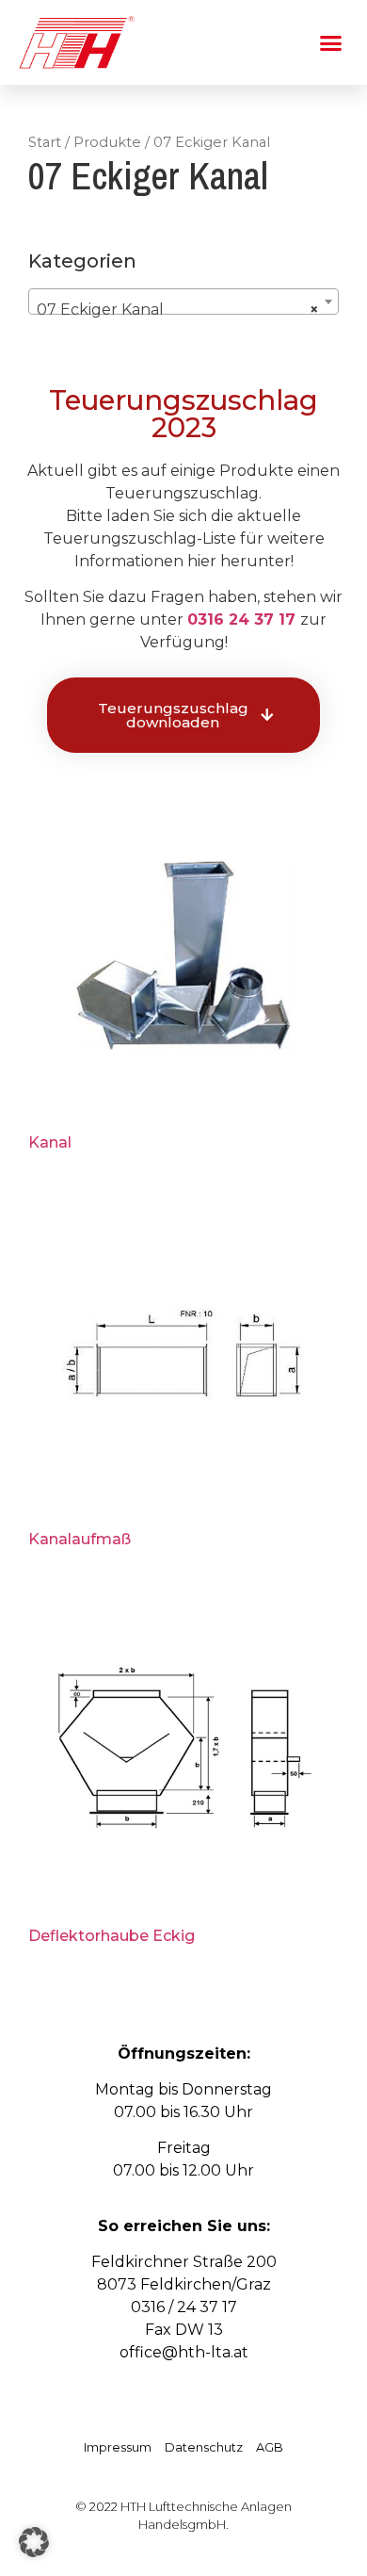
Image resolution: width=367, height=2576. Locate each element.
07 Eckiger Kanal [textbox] (178, 310)
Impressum (118, 2447)
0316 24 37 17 (241, 620)
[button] (331, 42)
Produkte (107, 142)
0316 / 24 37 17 (184, 2307)
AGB (270, 2447)
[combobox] (183, 302)
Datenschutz (204, 2447)
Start (45, 142)
